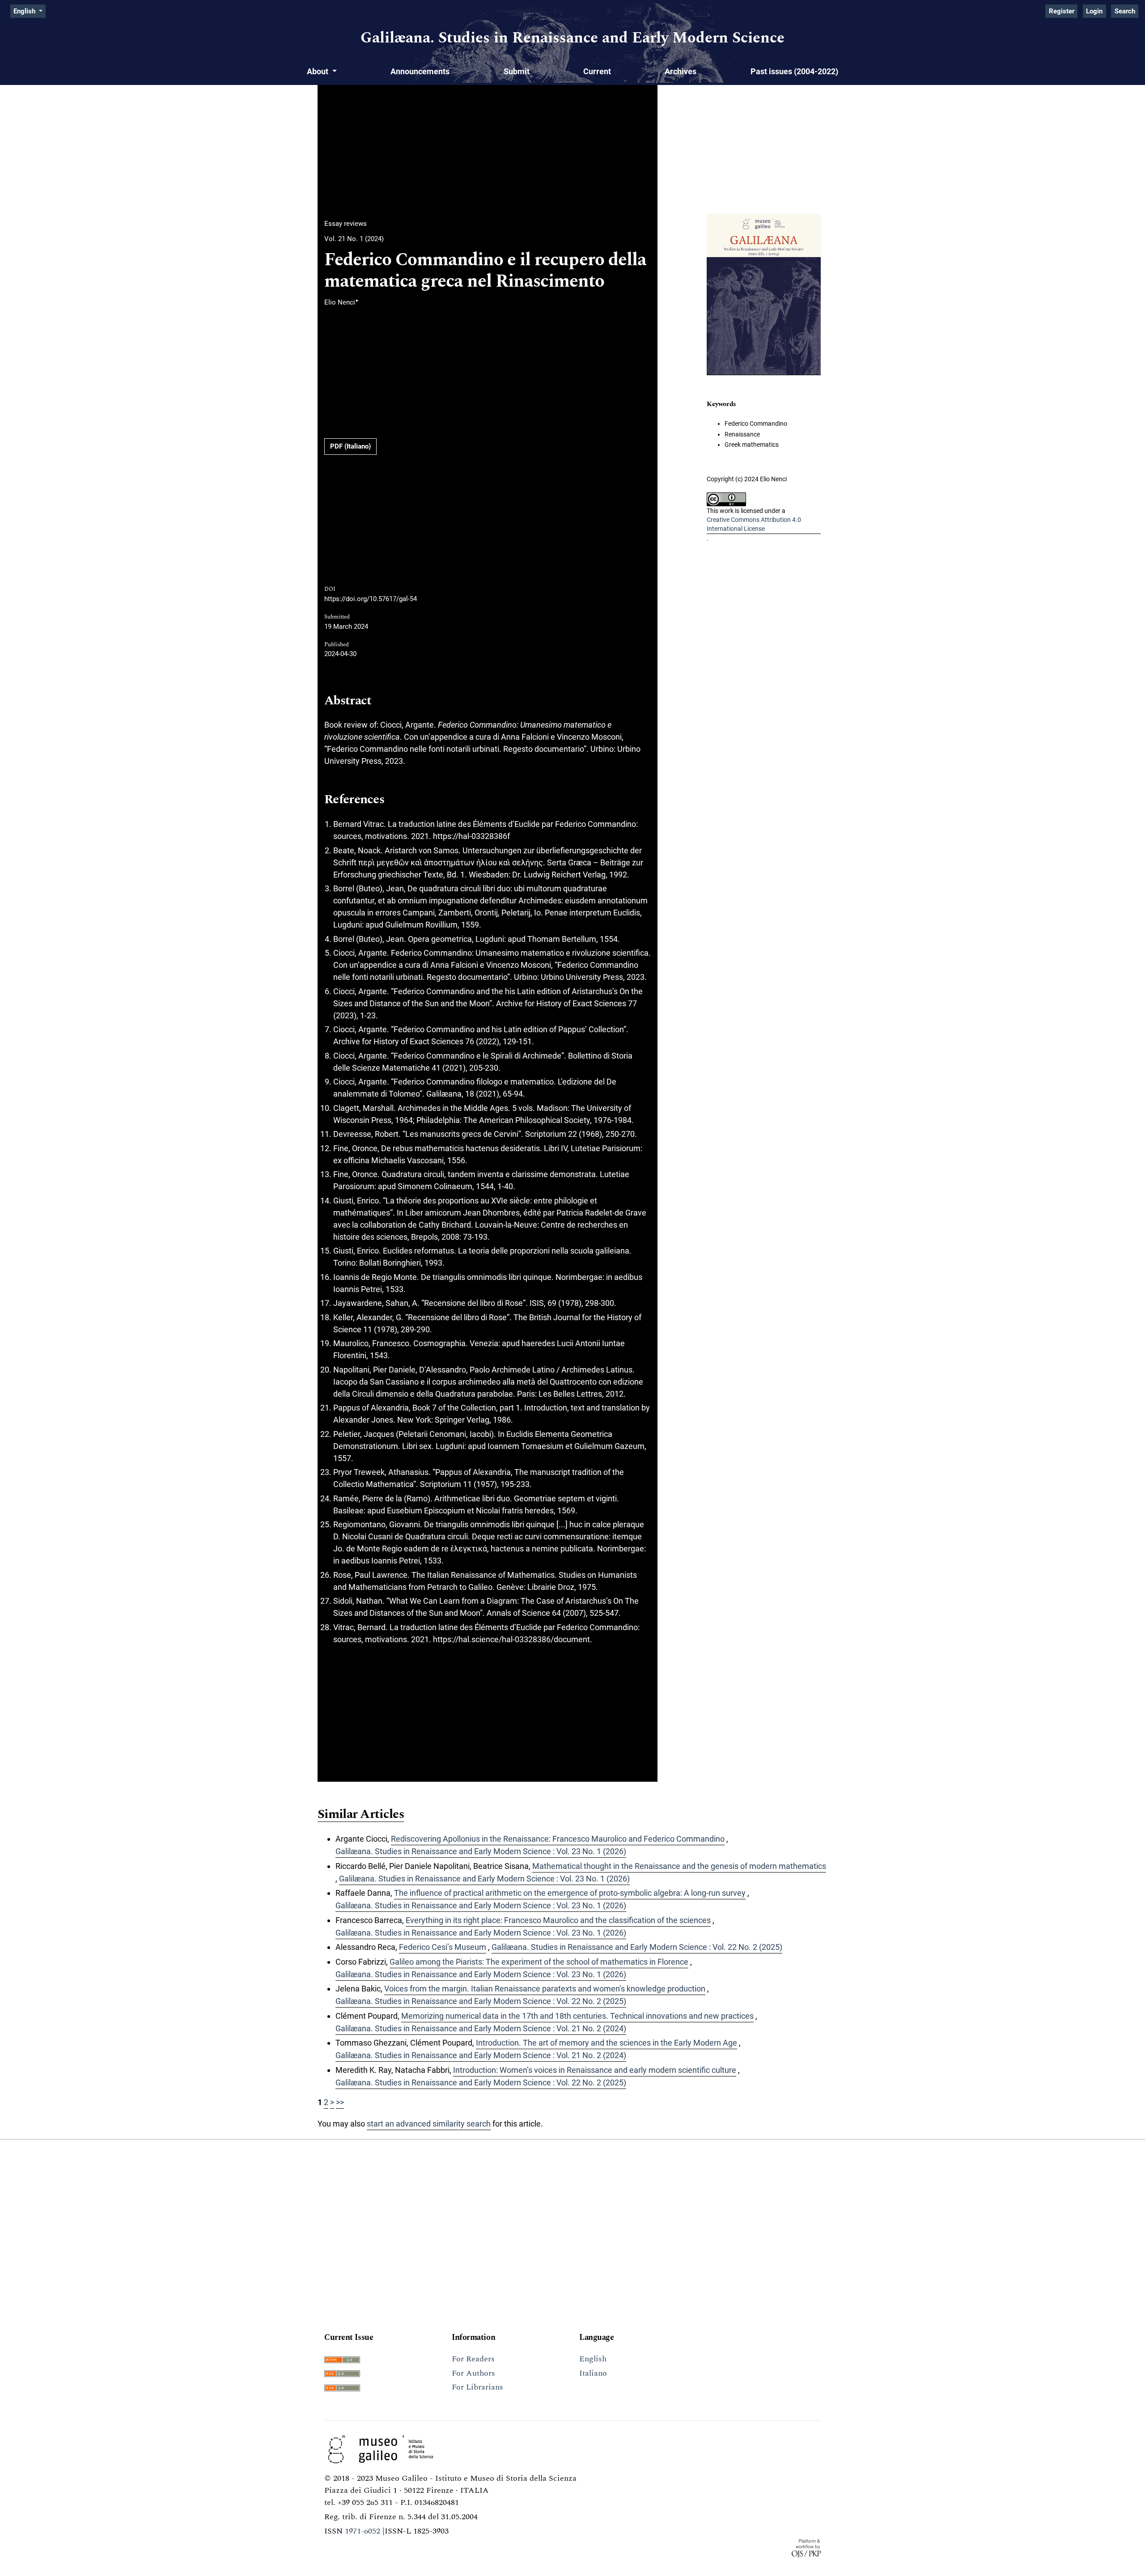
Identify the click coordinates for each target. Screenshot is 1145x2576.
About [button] (318, 71)
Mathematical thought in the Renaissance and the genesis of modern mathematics (679, 1866)
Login (1094, 11)
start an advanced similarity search (429, 2124)
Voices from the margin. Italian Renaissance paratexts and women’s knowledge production (545, 1989)
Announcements (420, 71)
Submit (517, 71)
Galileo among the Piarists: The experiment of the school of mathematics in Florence (539, 1962)
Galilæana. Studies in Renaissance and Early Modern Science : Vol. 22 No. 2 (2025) (637, 1947)
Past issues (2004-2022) (794, 71)
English (593, 2359)
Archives (681, 71)
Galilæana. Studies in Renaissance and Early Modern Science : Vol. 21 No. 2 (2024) (481, 2028)
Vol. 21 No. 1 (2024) (354, 239)
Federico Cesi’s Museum (443, 1947)
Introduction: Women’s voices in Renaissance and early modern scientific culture (595, 2070)
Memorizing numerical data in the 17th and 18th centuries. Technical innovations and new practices (577, 2016)
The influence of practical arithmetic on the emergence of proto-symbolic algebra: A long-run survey (570, 1893)
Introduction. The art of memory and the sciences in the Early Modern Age (606, 2043)
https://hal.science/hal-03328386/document (511, 1639)
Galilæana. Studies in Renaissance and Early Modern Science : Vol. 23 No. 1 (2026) (481, 1851)
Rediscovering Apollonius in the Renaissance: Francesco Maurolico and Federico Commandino (558, 1839)
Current (597, 71)
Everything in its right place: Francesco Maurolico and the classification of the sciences (558, 1920)
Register (1062, 11)
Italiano (593, 2373)
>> (340, 2102)
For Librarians (477, 2387)
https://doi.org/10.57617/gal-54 (371, 599)
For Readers (473, 2359)
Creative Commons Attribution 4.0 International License (754, 524)
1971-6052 (363, 2531)
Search (1125, 11)
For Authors (473, 2373)
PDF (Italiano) (350, 446)
